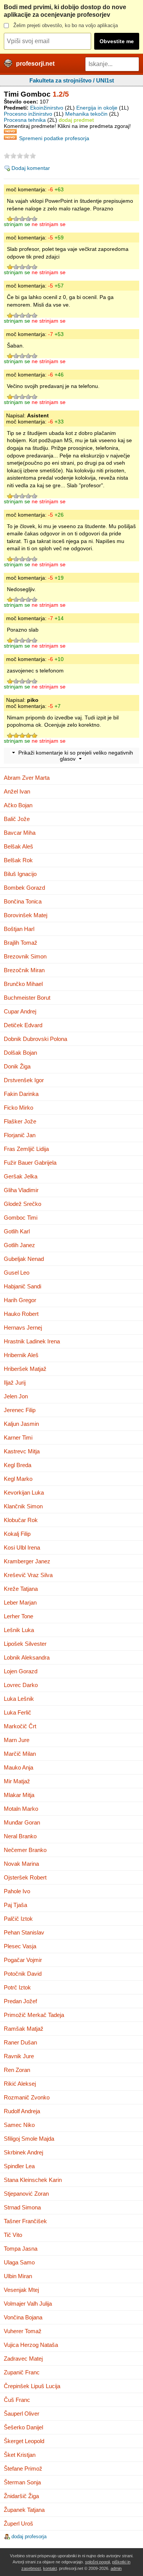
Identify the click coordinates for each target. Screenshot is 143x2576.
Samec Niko (19, 2125)
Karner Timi (18, 1437)
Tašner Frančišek (25, 2221)
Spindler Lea (19, 2166)
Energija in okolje (97, 108)
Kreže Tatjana (21, 1589)
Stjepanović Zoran (26, 2194)
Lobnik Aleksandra (27, 1657)
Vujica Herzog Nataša (31, 2345)
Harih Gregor (20, 1300)
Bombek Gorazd (24, 888)
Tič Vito (13, 2235)
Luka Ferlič (18, 1712)
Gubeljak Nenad (24, 1259)
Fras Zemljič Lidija (26, 1149)
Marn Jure (17, 1740)
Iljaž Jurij (15, 1383)
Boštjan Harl (19, 929)
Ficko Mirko (18, 1108)
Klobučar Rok (21, 1520)
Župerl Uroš (18, 2523)
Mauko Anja (18, 1767)
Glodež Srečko (22, 1204)
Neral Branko (20, 1836)
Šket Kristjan (20, 2455)
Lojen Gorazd (21, 1671)
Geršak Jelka (21, 1176)
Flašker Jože (20, 1121)
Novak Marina (21, 1864)
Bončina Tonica (23, 901)
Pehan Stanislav (24, 1932)
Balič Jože (17, 819)
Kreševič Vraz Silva (28, 1575)
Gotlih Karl (17, 1231)
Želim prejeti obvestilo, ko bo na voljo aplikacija (66, 25)
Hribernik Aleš (21, 1355)
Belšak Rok (18, 860)
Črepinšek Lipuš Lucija (32, 2386)
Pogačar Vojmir (23, 1960)
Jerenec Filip (20, 1410)
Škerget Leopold (24, 2441)
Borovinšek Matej (26, 915)
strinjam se (17, 224)
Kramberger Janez (27, 1561)
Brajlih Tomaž (21, 943)
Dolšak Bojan (20, 1053)
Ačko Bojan (18, 805)
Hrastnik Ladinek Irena (32, 1341)
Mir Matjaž (17, 1781)
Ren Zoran (17, 2070)
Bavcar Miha (20, 833)
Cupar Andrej (20, 1011)
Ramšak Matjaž (24, 2029)
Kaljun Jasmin (21, 1424)
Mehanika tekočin (86, 114)
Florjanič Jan (20, 1135)
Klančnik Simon (23, 1506)
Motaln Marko (21, 1809)
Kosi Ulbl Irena (22, 1547)
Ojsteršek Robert (25, 1877)
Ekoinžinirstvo (47, 108)
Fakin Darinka (21, 1094)
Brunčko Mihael (23, 984)
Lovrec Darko (21, 1685)
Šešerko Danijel (23, 2427)
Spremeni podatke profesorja (54, 138)
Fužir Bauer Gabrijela (30, 1163)
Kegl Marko (18, 1479)
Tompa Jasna (21, 2249)
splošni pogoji (97, 2562)
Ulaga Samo (19, 2262)
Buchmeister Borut (27, 998)
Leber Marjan (20, 1602)
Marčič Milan (20, 1754)
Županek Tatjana (24, 2510)
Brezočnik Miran (24, 970)
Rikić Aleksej (20, 2084)
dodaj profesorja (29, 2536)
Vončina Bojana (23, 2317)
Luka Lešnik (19, 1699)
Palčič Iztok (18, 1919)
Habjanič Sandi (22, 1286)
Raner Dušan (20, 2042)
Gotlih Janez (19, 1245)
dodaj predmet (76, 120)
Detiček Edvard (23, 1025)
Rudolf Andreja (22, 2111)
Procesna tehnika (25, 120)
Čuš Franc (17, 2400)
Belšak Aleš (18, 846)
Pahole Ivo (17, 1891)
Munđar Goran (22, 1822)
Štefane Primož (23, 2469)
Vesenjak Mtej (21, 2290)
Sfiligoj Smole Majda (29, 2139)
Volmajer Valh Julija (28, 2304)
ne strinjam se (49, 224)
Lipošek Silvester (25, 1644)
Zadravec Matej (23, 2359)
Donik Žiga (17, 1066)
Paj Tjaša (15, 1905)
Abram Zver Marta (27, 778)
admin (116, 2568)
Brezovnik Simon (25, 956)
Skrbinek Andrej (23, 2152)
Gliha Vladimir (21, 1190)
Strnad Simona (22, 2207)
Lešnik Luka (19, 1630)
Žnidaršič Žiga (21, 2496)
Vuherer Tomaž (23, 2331)
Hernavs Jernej (23, 1328)
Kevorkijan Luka (24, 1492)
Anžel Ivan (17, 791)
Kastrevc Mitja (22, 1451)
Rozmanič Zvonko (27, 2097)
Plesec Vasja (20, 1946)
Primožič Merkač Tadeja (34, 2015)
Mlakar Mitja (19, 1795)
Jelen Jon (16, 1396)
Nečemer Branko (25, 1850)
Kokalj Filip (17, 1534)
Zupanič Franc (22, 2372)
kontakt (50, 2568)
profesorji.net (35, 64)
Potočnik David (23, 1974)
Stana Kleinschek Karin (33, 2180)
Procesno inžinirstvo (28, 114)
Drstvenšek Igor (24, 1080)
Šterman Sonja (22, 2482)
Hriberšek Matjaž (25, 1369)
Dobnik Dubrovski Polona (35, 1039)
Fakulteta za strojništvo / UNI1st (72, 80)
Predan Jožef (20, 2001)
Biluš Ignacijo (20, 874)
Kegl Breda (18, 1465)
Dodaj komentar (31, 168)
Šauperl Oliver (22, 2414)
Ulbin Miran (18, 2276)
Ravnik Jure (19, 2056)
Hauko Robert (21, 1314)
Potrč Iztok (17, 1987)
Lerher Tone (18, 1616)
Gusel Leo (17, 1273)
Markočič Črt (20, 1726)
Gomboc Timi (21, 1218)
